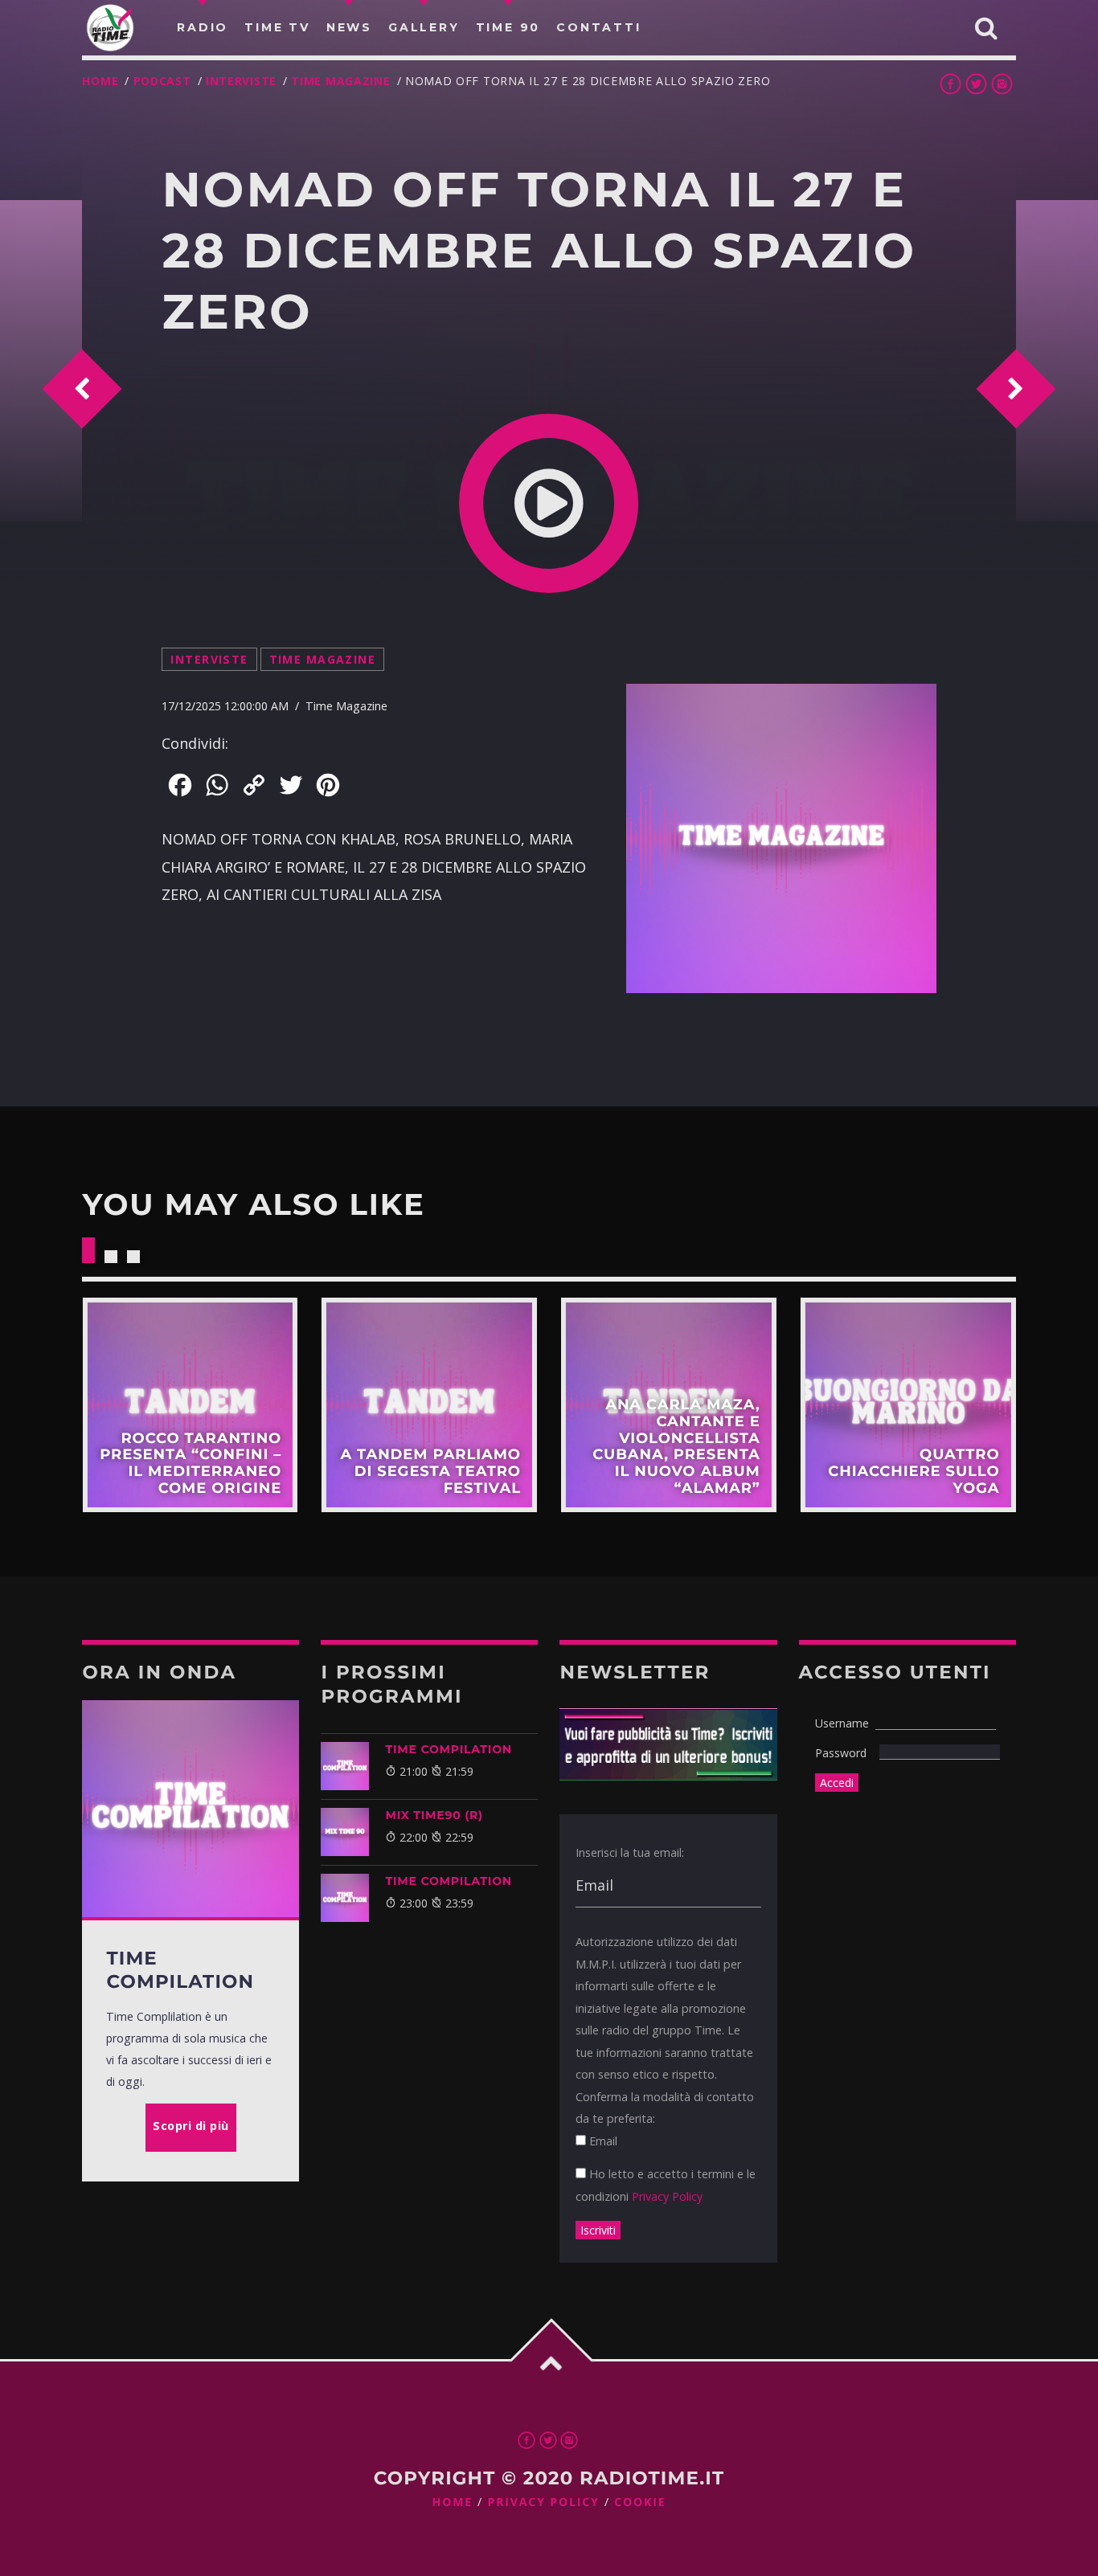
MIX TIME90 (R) (434, 1815)
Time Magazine (340, 81)
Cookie (640, 2502)
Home (100, 81)
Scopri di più (190, 1405)
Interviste (241, 81)
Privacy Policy (667, 2196)
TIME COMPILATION (448, 1749)
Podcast (162, 81)
